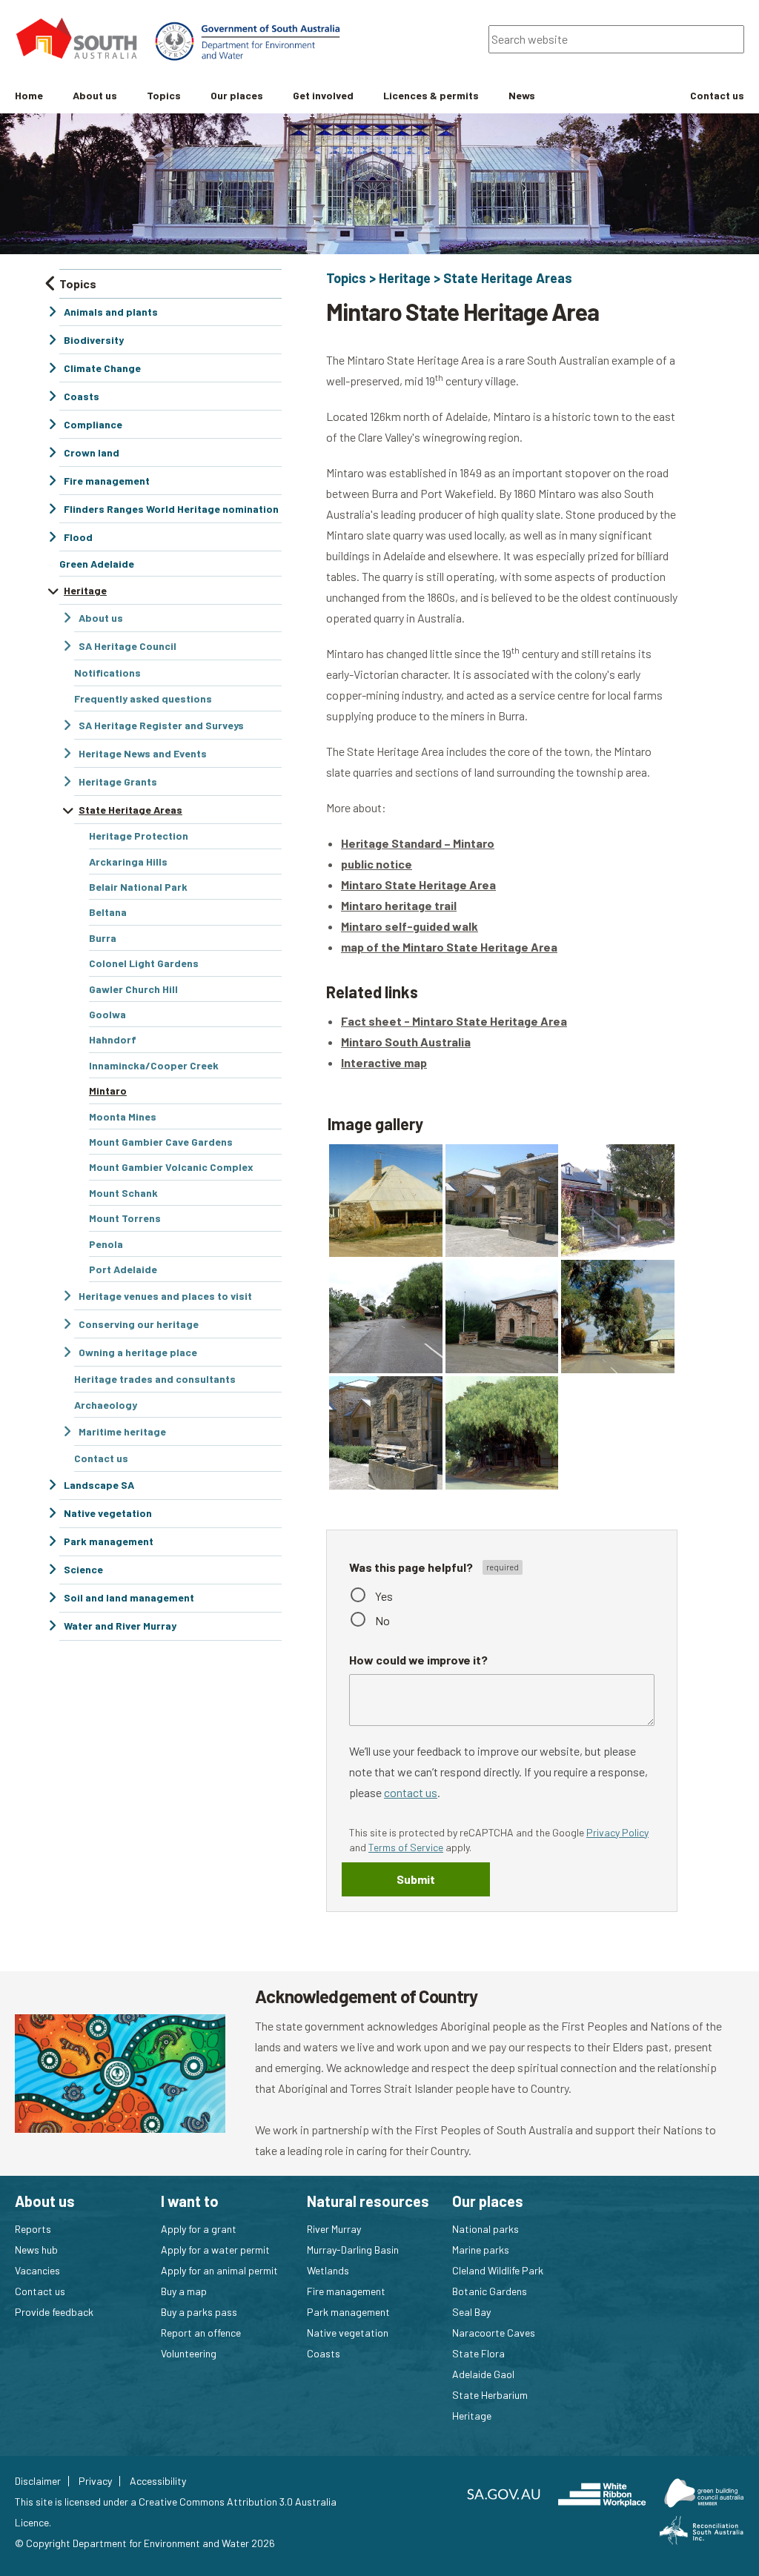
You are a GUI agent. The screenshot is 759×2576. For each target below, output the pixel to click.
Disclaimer (38, 2481)
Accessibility (158, 2481)
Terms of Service (406, 1847)
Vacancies (37, 2270)
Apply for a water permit (215, 2250)
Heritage (405, 278)
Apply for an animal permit (219, 2270)
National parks (485, 2229)
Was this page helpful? (412, 1567)
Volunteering (189, 2353)
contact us (411, 1792)
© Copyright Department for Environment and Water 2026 (145, 2543)
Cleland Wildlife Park (498, 2270)
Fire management (346, 2291)
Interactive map (384, 1062)
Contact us (40, 2291)
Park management (348, 2312)
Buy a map (184, 2291)
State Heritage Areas (508, 278)
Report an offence (201, 2333)
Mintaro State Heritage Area (418, 884)
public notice (377, 864)
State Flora (478, 2353)
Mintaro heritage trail (399, 905)
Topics (346, 278)
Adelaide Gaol (483, 2374)
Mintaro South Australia (406, 1042)
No (382, 1620)
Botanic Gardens (490, 2291)
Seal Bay (471, 2312)
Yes (384, 1596)
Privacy (95, 2481)
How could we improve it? (418, 1660)
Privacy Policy (617, 1832)
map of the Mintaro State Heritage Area (449, 947)
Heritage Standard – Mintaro (418, 843)
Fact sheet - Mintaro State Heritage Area (454, 1021)
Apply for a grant (199, 2229)
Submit (416, 1879)
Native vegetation (348, 2333)
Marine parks (481, 2250)
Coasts (324, 2353)
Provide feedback (54, 2312)
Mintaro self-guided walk (410, 926)
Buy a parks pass (199, 2312)
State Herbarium (490, 2395)
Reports (33, 2229)
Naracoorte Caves (494, 2333)
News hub (36, 2250)
